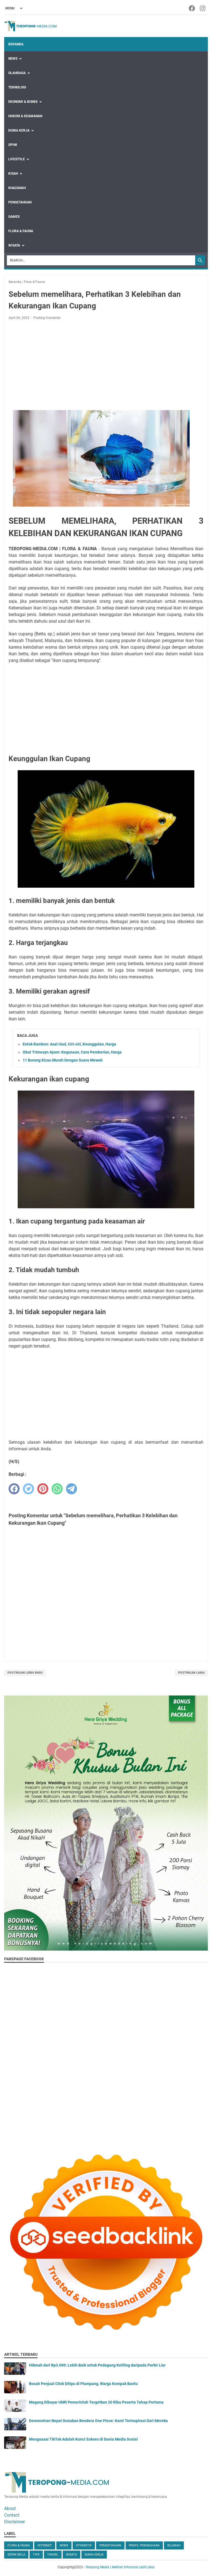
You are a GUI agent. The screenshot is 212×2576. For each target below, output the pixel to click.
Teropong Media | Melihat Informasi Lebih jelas (120, 2567)
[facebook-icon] (192, 8)
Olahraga (17, 73)
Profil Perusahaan (144, 2545)
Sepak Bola (16, 2555)
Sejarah (174, 2545)
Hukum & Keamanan (25, 116)
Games (14, 217)
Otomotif (84, 2545)
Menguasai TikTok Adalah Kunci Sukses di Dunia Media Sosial (83, 2439)
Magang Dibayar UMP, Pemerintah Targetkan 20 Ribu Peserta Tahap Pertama (96, 2402)
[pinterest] (43, 1489)
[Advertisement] (106, 365)
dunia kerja (94, 2555)
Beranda (16, 44)
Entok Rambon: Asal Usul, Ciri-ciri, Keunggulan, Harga (69, 1044)
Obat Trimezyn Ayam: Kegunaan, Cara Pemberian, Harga (72, 1052)
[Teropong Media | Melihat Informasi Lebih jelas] (32, 26)
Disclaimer (14, 2522)
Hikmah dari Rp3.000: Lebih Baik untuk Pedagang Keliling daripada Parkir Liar (97, 2365)
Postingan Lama (191, 1673)
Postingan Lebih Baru (25, 1673)
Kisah (13, 174)
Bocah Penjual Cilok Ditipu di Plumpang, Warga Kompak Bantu (83, 2384)
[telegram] (71, 1489)
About (10, 2508)
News (13, 59)
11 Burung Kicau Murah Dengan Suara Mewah (63, 1060)
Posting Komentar (47, 318)
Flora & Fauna (21, 231)
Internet (45, 2545)
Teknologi (17, 87)
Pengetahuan (20, 202)
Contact (12, 2515)
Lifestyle (17, 159)
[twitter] (28, 1489)
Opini (13, 145)
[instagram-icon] (203, 8)
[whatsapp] (57, 1489)
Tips (36, 2555)
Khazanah (17, 188)
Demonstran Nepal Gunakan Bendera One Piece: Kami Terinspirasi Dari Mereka (98, 2421)
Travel (53, 2555)
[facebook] (14, 1489)
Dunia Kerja (19, 130)
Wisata (14, 245)
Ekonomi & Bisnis (23, 102)
